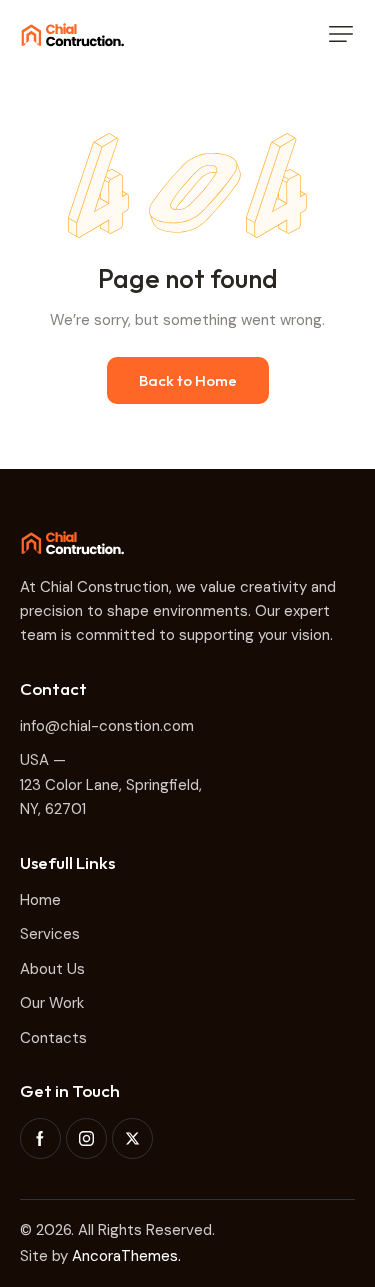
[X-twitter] (132, 1138)
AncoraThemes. (126, 1256)
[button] (341, 34)
